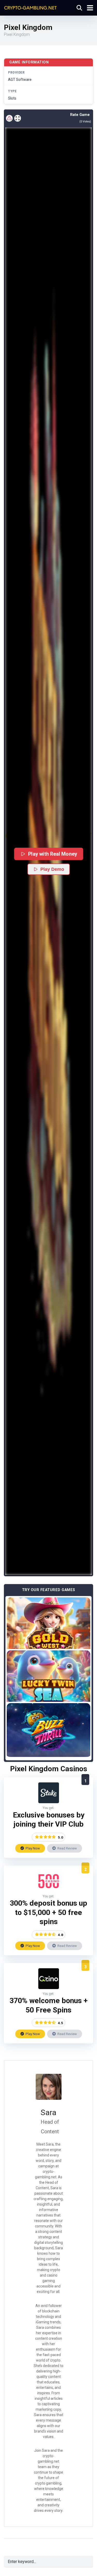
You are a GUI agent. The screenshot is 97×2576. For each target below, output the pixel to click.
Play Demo (52, 869)
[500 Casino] (49, 1890)
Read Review (67, 1848)
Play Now (32, 1848)
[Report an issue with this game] (9, 118)
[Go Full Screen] (18, 118)
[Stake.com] (49, 1802)
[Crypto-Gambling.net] (30, 7)
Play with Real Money (52, 854)
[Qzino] (49, 1988)
